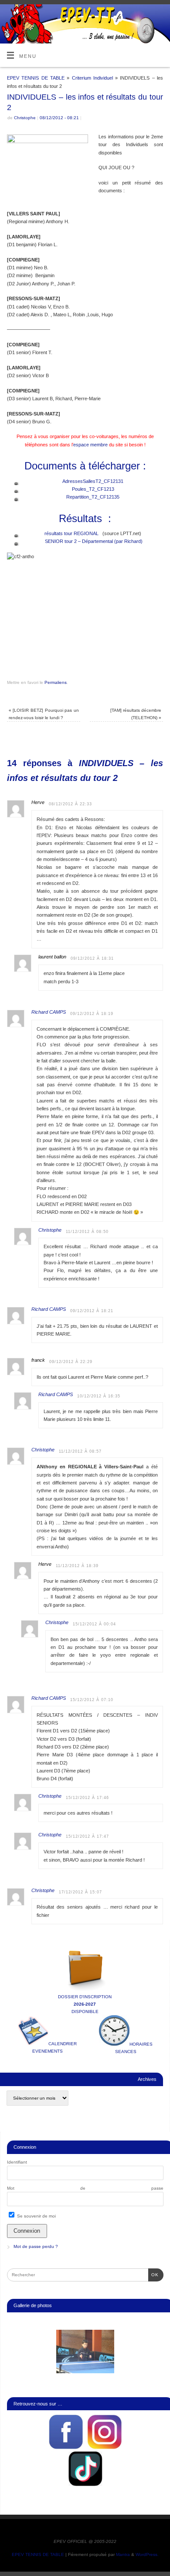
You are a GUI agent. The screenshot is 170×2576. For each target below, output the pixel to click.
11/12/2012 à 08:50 (87, 1232)
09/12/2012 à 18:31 (92, 958)
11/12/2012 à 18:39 (77, 1566)
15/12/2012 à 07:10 (92, 1700)
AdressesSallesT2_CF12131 (93, 481)
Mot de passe (85, 2188)
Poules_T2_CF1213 (93, 489)
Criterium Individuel (92, 78)
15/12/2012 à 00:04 (94, 1624)
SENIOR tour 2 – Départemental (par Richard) (94, 541)
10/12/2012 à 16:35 (99, 1396)
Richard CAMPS (49, 1012)
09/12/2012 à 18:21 (92, 1311)
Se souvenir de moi (36, 2216)
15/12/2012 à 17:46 (87, 1798)
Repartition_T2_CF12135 (93, 497)
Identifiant (17, 2162)
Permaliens (56, 682)
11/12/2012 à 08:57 (80, 1451)
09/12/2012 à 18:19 (92, 1014)
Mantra (123, 2554)
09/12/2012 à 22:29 (71, 1362)
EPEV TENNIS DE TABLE (36, 78)
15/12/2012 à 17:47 (87, 1836)
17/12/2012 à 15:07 (80, 1892)
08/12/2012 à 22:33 (70, 804)
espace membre (90, 445)
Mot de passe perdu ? (36, 2246)
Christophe (25, 118)
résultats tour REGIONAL (71, 533)
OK (153, 2275)
